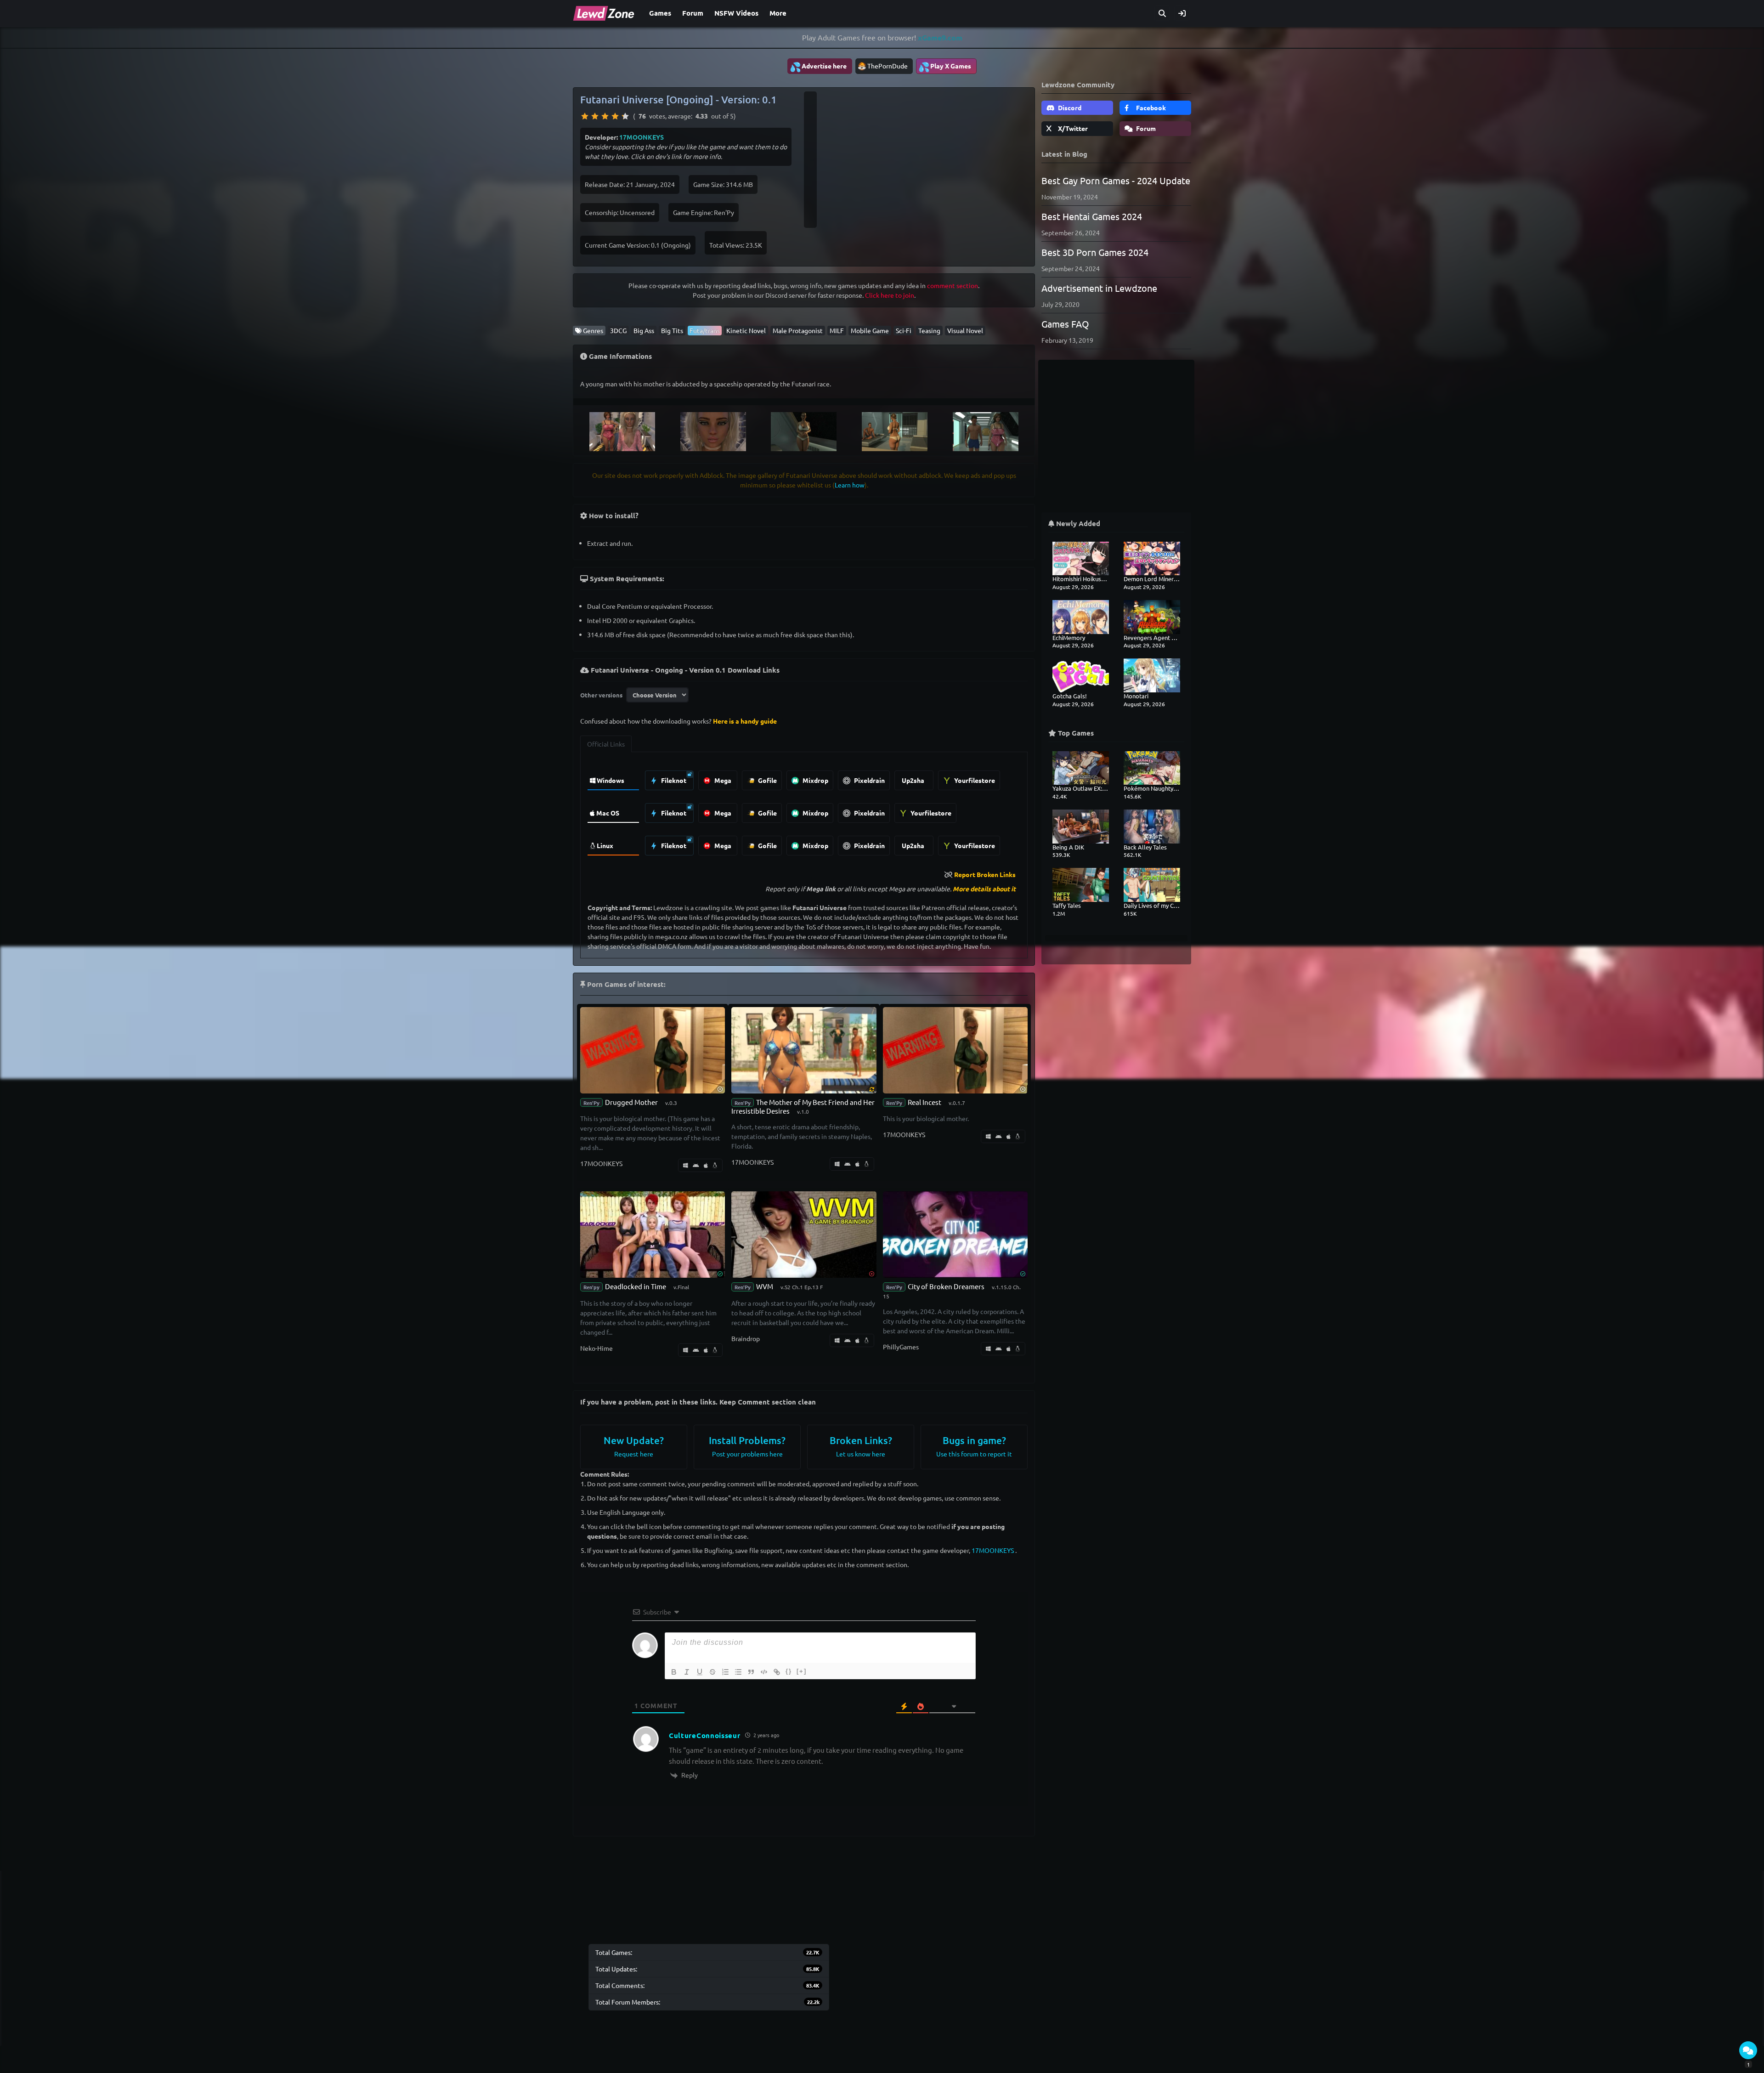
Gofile (767, 780)
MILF (837, 330)
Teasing (929, 330)
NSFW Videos (736, 13)
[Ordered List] (725, 1672)
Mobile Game (870, 330)
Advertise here (818, 67)
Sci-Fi (904, 330)
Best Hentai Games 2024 (1092, 216)
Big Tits (672, 330)
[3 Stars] (605, 116)
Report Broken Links (985, 874)
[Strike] (712, 1672)
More (778, 13)
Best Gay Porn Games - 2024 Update (1116, 180)
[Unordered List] (738, 1672)
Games (660, 13)
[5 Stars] (625, 116)
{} (789, 1671)
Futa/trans (705, 330)
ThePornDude (888, 66)
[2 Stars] (595, 116)
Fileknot (673, 780)
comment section (953, 285)
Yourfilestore (974, 780)
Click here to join (890, 295)
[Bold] (674, 1672)
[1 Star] (585, 116)
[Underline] (700, 1672)
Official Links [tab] (606, 744)
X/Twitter (1072, 128)
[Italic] (687, 1672)
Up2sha (913, 780)
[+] (802, 1671)
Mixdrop (815, 780)
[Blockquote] (751, 1672)
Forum (693, 13)
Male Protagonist (798, 330)
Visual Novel (965, 330)
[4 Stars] (615, 116)
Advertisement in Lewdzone (1099, 288)
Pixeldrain (869, 780)
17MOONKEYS (642, 137)
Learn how (850, 485)
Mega (722, 780)
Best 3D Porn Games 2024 (1095, 252)
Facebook (1150, 108)
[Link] (777, 1672)
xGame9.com (940, 37)
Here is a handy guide (745, 721)
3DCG (618, 330)
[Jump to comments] (1748, 2050)
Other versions (601, 695)
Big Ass (644, 330)
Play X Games (945, 67)
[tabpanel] (804, 811)
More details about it (984, 889)
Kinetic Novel (746, 330)
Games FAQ (1065, 324)
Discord (1069, 108)
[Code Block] (764, 1672)
